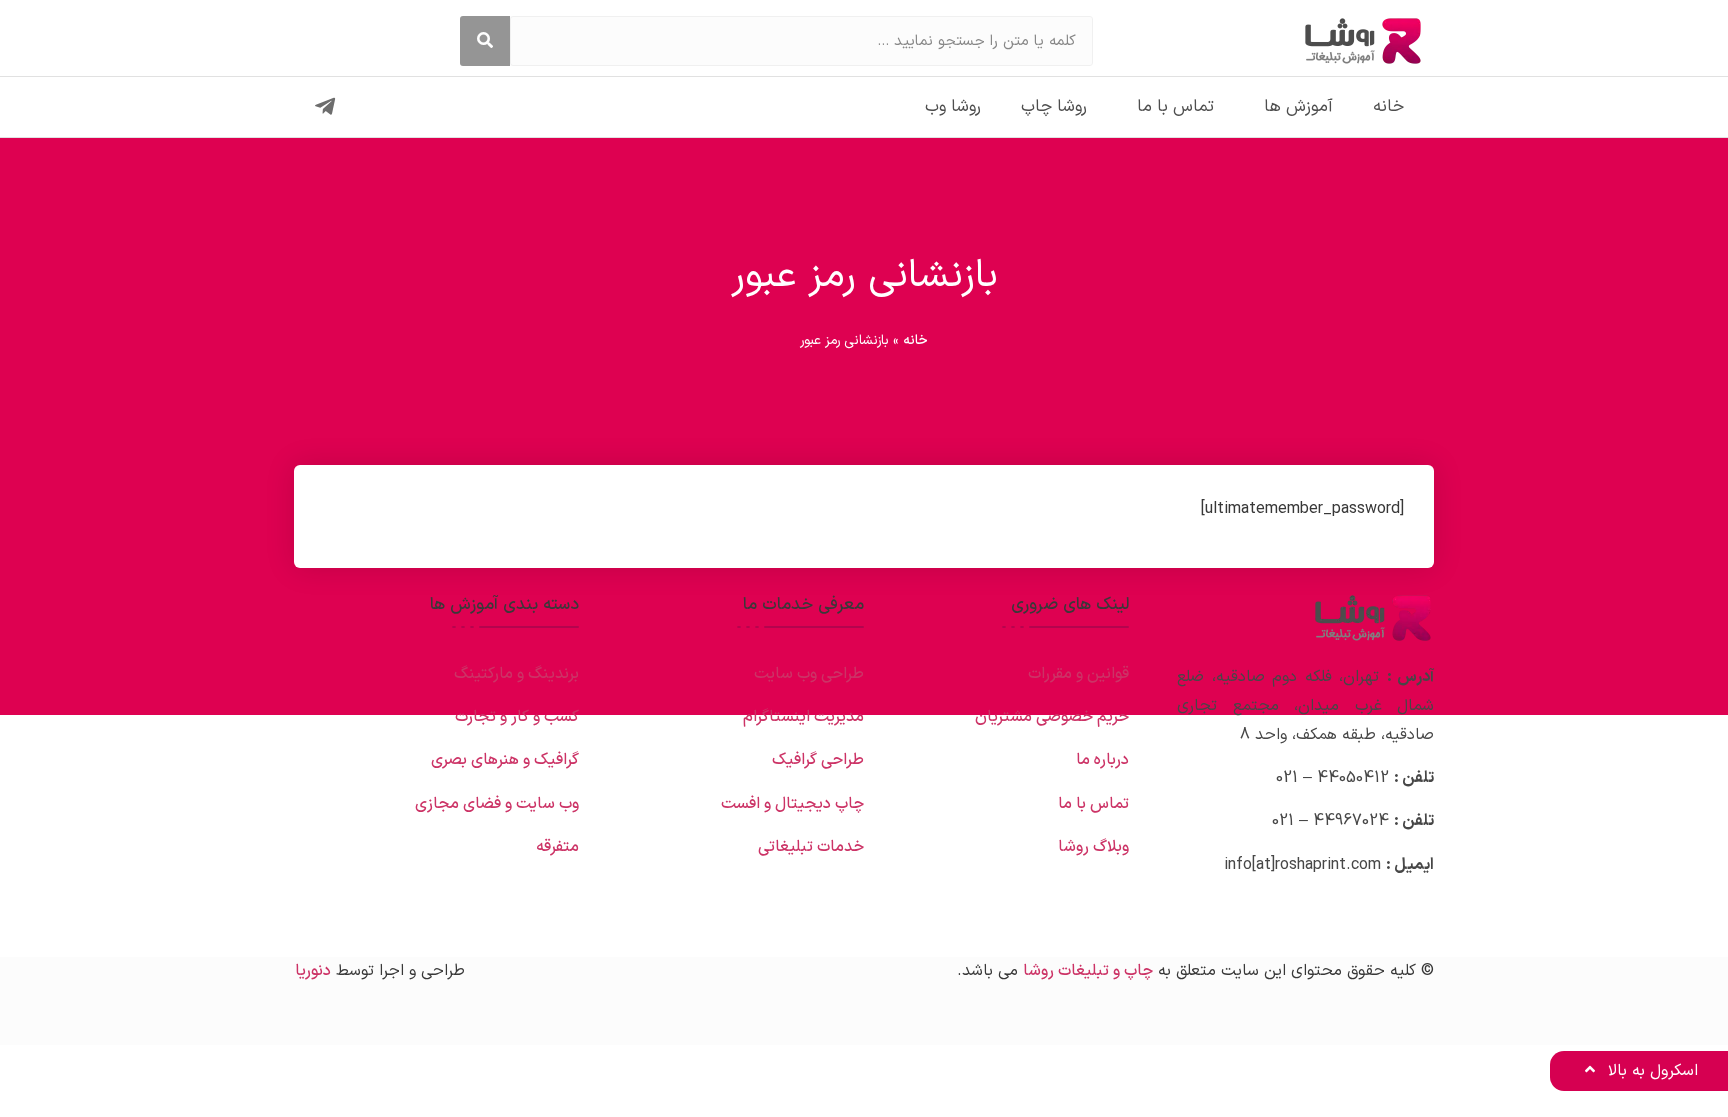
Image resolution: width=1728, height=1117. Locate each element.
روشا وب (953, 107)
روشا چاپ (1054, 107)
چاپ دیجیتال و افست (792, 804)
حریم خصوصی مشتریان (1052, 717)
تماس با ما (1175, 107)
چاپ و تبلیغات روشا (1088, 971)
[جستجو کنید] (485, 41)
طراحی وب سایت (809, 674)
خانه (1388, 107)
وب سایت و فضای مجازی (497, 804)
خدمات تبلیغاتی (811, 847)
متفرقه (557, 847)
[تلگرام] (325, 107)
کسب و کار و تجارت (517, 717)
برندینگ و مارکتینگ (516, 674)
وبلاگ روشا (1093, 847)
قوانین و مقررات (1078, 674)
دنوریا (313, 971)
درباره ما (1102, 760)
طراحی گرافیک (818, 760)
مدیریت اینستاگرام (803, 717)
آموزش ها (1298, 107)
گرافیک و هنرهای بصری (505, 760)
